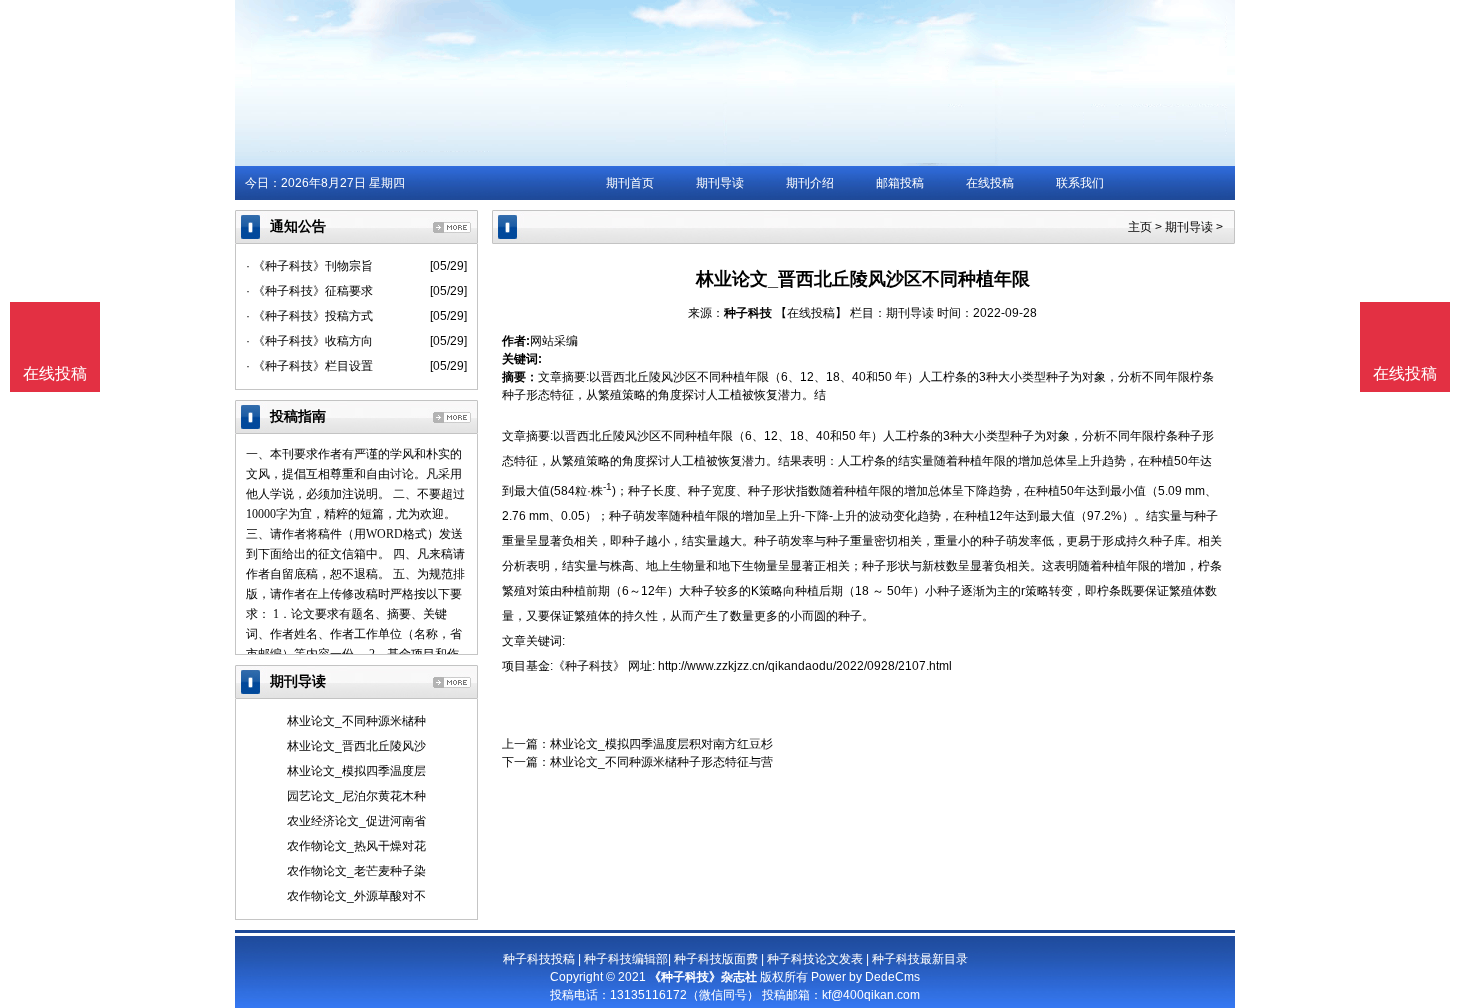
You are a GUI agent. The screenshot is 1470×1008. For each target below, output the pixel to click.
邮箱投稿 (900, 183)
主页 (1140, 227)
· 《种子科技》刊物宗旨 (309, 266)
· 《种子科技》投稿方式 (309, 316)
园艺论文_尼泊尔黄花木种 (356, 796)
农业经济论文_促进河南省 (356, 821)
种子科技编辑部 (626, 959)
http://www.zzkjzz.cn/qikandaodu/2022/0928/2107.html (805, 666)
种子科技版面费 (716, 959)
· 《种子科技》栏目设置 (309, 366)
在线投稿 (990, 183)
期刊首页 (630, 183)
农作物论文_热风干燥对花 (356, 846)
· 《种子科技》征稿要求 (309, 291)
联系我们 (1080, 183)
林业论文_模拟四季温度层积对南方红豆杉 (661, 744)
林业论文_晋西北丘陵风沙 (356, 746)
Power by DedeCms (865, 977)
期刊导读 (720, 183)
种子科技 (748, 313)
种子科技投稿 (539, 959)
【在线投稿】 (811, 313)
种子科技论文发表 (815, 959)
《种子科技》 (589, 666)
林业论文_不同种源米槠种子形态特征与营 (661, 762)
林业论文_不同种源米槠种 (356, 721)
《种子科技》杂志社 (703, 977)
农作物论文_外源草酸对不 (356, 896)
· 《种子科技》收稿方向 (309, 341)
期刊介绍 (810, 183)
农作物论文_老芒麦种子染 (356, 871)
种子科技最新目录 (920, 959)
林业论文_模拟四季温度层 (356, 771)
